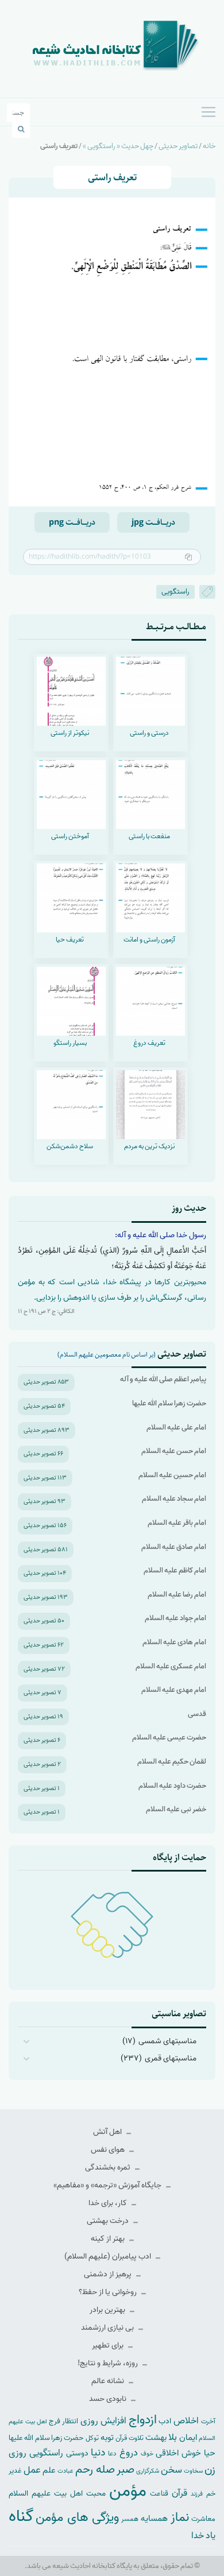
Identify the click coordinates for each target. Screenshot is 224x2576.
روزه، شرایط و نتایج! (109, 2363)
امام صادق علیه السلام (174, 1547)
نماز (180, 2517)
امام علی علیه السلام (176, 1428)
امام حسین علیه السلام (172, 1475)
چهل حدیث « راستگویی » (118, 146)
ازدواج (143, 2420)
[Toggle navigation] (208, 112)
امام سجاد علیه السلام (174, 1499)
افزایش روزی (103, 2421)
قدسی (197, 1714)
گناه (21, 2516)
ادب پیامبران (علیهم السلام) (109, 2257)
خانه (209, 146)
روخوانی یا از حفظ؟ (109, 2292)
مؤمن (128, 2491)
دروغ (129, 2453)
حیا (210, 2453)
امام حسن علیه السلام (174, 1451)
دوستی (77, 2453)
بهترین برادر (108, 2310)
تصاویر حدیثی (178, 146)
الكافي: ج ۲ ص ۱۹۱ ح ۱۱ (46, 1311)
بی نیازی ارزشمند (108, 2328)
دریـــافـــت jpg (153, 522)
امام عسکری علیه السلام (171, 1666)
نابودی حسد (109, 2399)
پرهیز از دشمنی (109, 2274)
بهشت (156, 2437)
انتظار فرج (63, 2421)
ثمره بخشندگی (109, 2168)
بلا (173, 2437)
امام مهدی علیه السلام (174, 1690)
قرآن (179, 2493)
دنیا (98, 2453)
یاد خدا (203, 2536)
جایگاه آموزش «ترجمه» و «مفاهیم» (108, 2185)
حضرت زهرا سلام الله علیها (169, 1403)
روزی (18, 2453)
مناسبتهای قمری (171, 2058)
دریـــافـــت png (72, 522)
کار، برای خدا (109, 2203)
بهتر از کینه (109, 2239)
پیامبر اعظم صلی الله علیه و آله (163, 1379)
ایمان (188, 2437)
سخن (171, 2470)
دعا (112, 2454)
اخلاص (186, 2421)
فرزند (197, 2494)
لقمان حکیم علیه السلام (172, 1762)
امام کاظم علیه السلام (175, 1570)
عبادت (65, 2471)
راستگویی (175, 592)
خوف (147, 2454)
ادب (165, 2421)
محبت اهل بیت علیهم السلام (57, 2493)
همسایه (154, 2518)
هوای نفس (109, 2150)
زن (210, 2470)
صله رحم (95, 2470)
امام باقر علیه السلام (177, 1523)
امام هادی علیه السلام (174, 1642)
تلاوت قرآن (129, 2438)
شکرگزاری (148, 2471)
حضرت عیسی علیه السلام (169, 1738)
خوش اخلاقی (178, 2453)
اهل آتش (108, 2132)
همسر (130, 2519)
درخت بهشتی (109, 2221)
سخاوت (193, 2471)
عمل (32, 2470)
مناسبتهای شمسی (167, 2041)
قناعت (159, 2494)
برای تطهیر (109, 2345)
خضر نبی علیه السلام (176, 1809)
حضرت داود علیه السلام (172, 1786)
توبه (107, 2438)
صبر (125, 2470)
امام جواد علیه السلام (175, 1618)
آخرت (208, 2422)
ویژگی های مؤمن (77, 2518)
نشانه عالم (109, 2381)
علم (49, 2470)
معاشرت (203, 2519)
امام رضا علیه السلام (177, 1595)
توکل (92, 2438)
